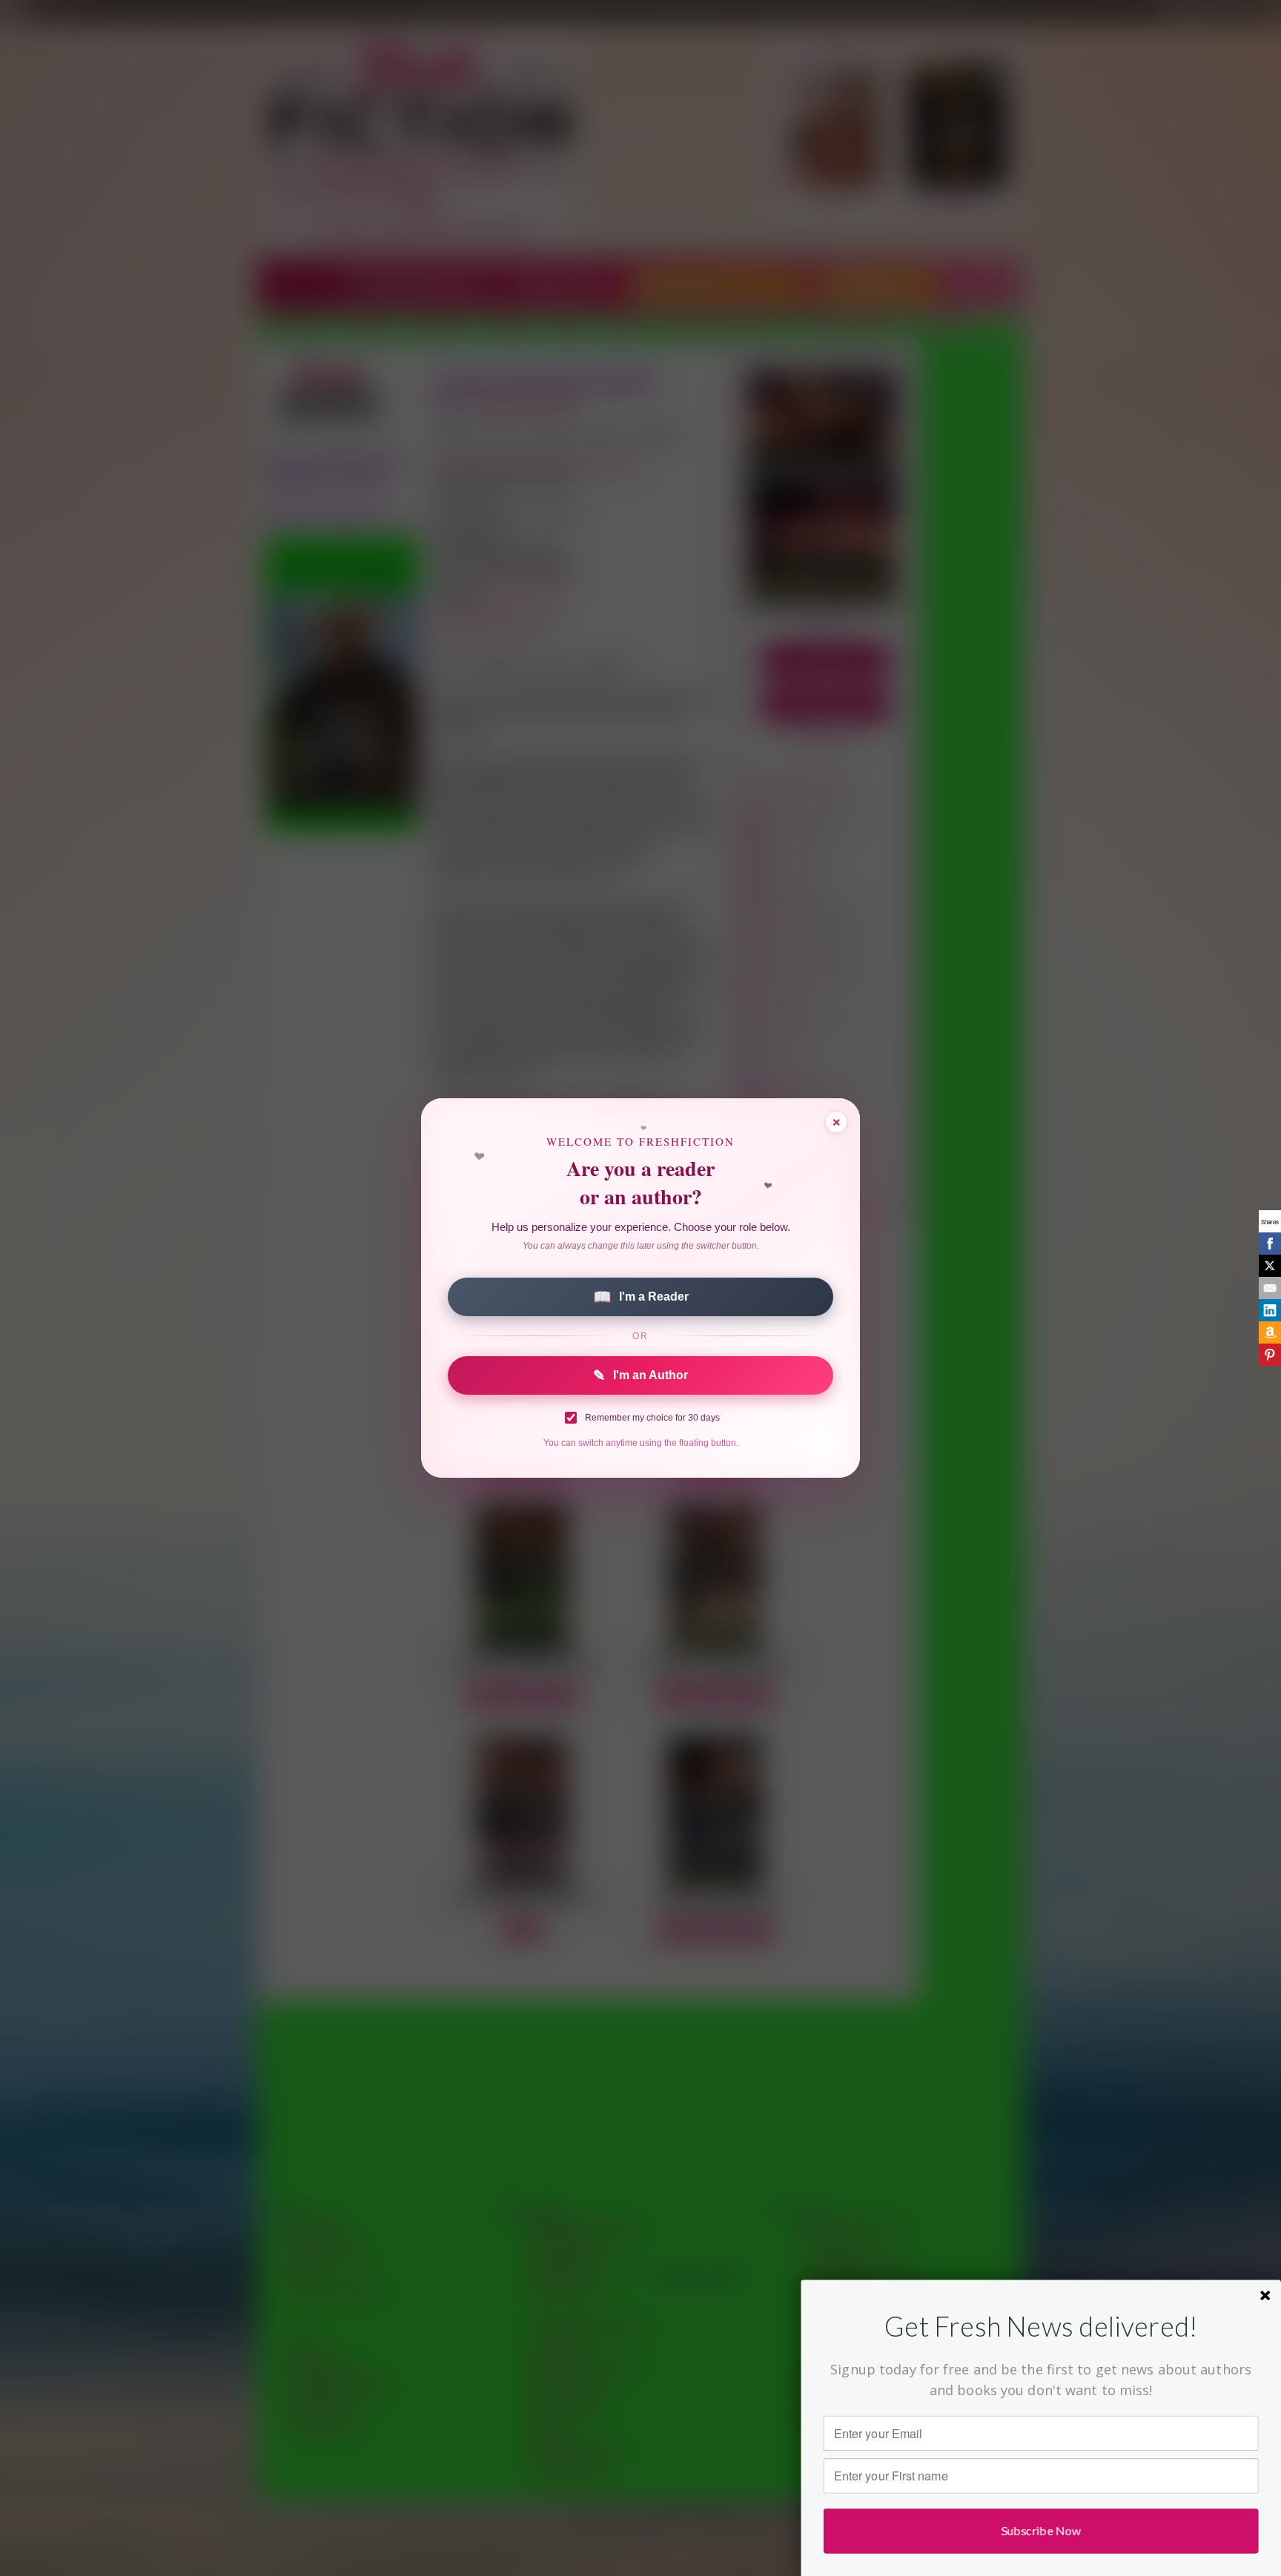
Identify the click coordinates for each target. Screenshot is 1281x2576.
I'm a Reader (641, 1297)
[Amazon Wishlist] (1270, 1332)
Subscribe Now (1041, 2530)
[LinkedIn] (1270, 1310)
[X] (1270, 1266)
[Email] (1270, 1288)
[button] (1041, 2327)
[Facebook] (1270, 1244)
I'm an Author (640, 1375)
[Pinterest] (1270, 1355)
